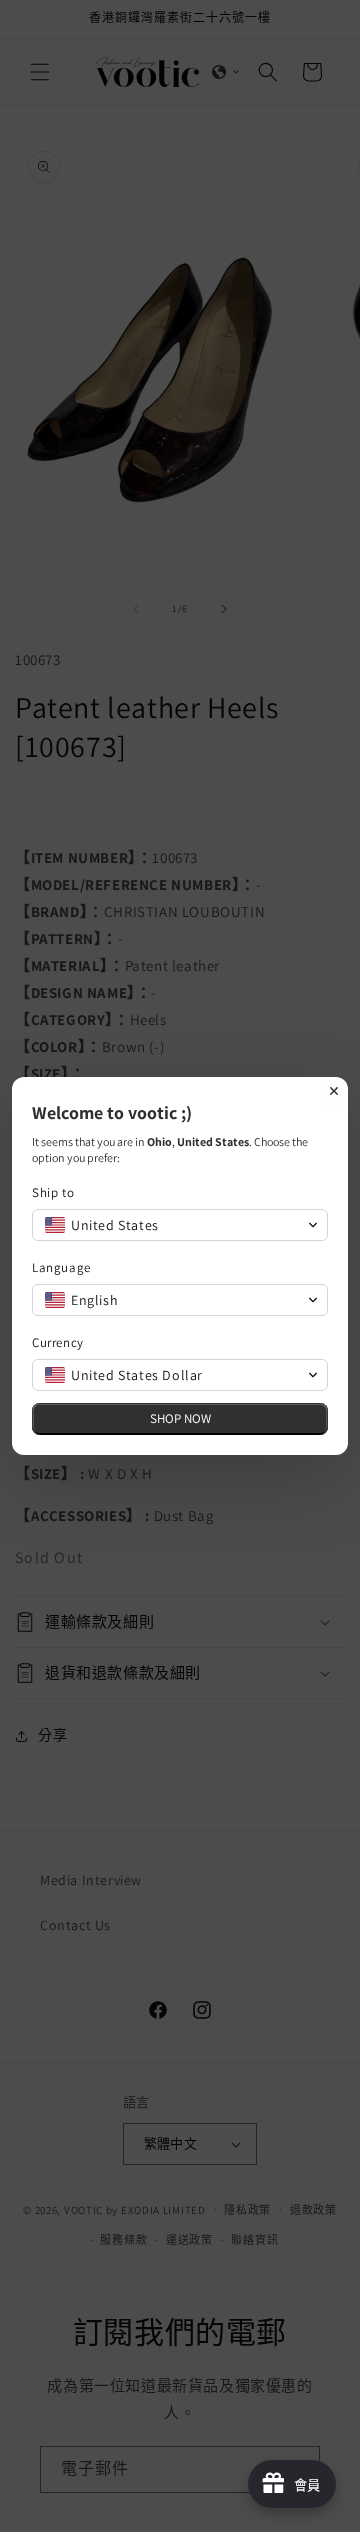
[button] (180, 1225)
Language (61, 1267)
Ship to (53, 1192)
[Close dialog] (334, 1091)
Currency (58, 1342)
